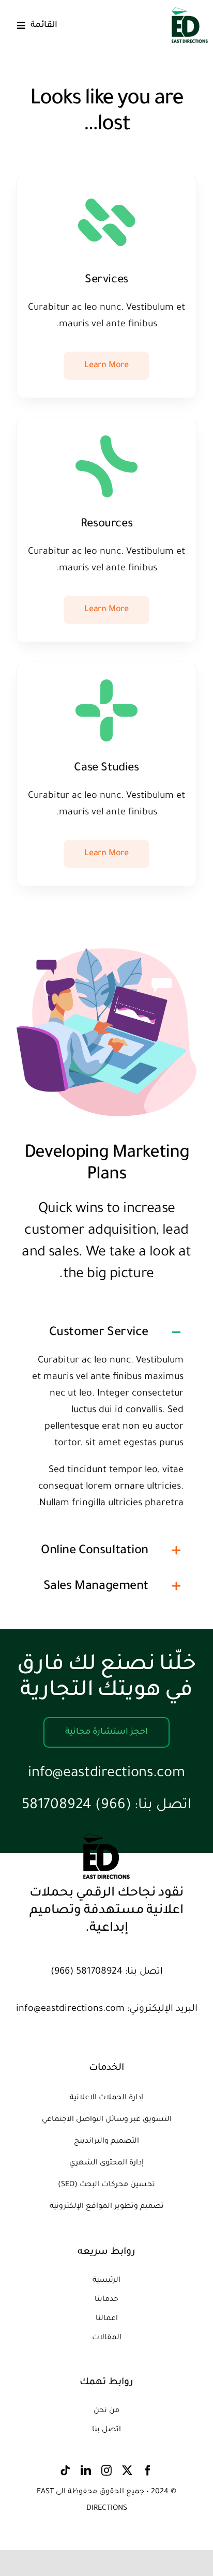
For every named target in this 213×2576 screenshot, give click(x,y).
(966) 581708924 (77, 1806)
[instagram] (106, 2471)
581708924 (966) (87, 1972)
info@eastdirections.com (106, 1774)
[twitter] (127, 2471)
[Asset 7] (190, 12)
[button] (106, 1332)
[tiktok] (65, 2471)
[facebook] (148, 2471)
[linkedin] (86, 2471)
